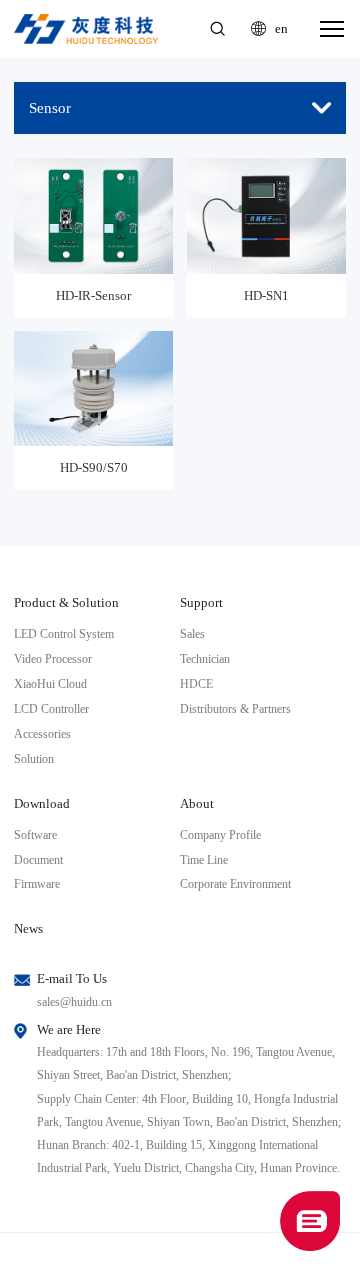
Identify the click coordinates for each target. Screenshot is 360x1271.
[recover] (310, 1219)
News (28, 928)
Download (42, 803)
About (197, 803)
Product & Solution (66, 602)
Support (201, 602)
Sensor (50, 107)
